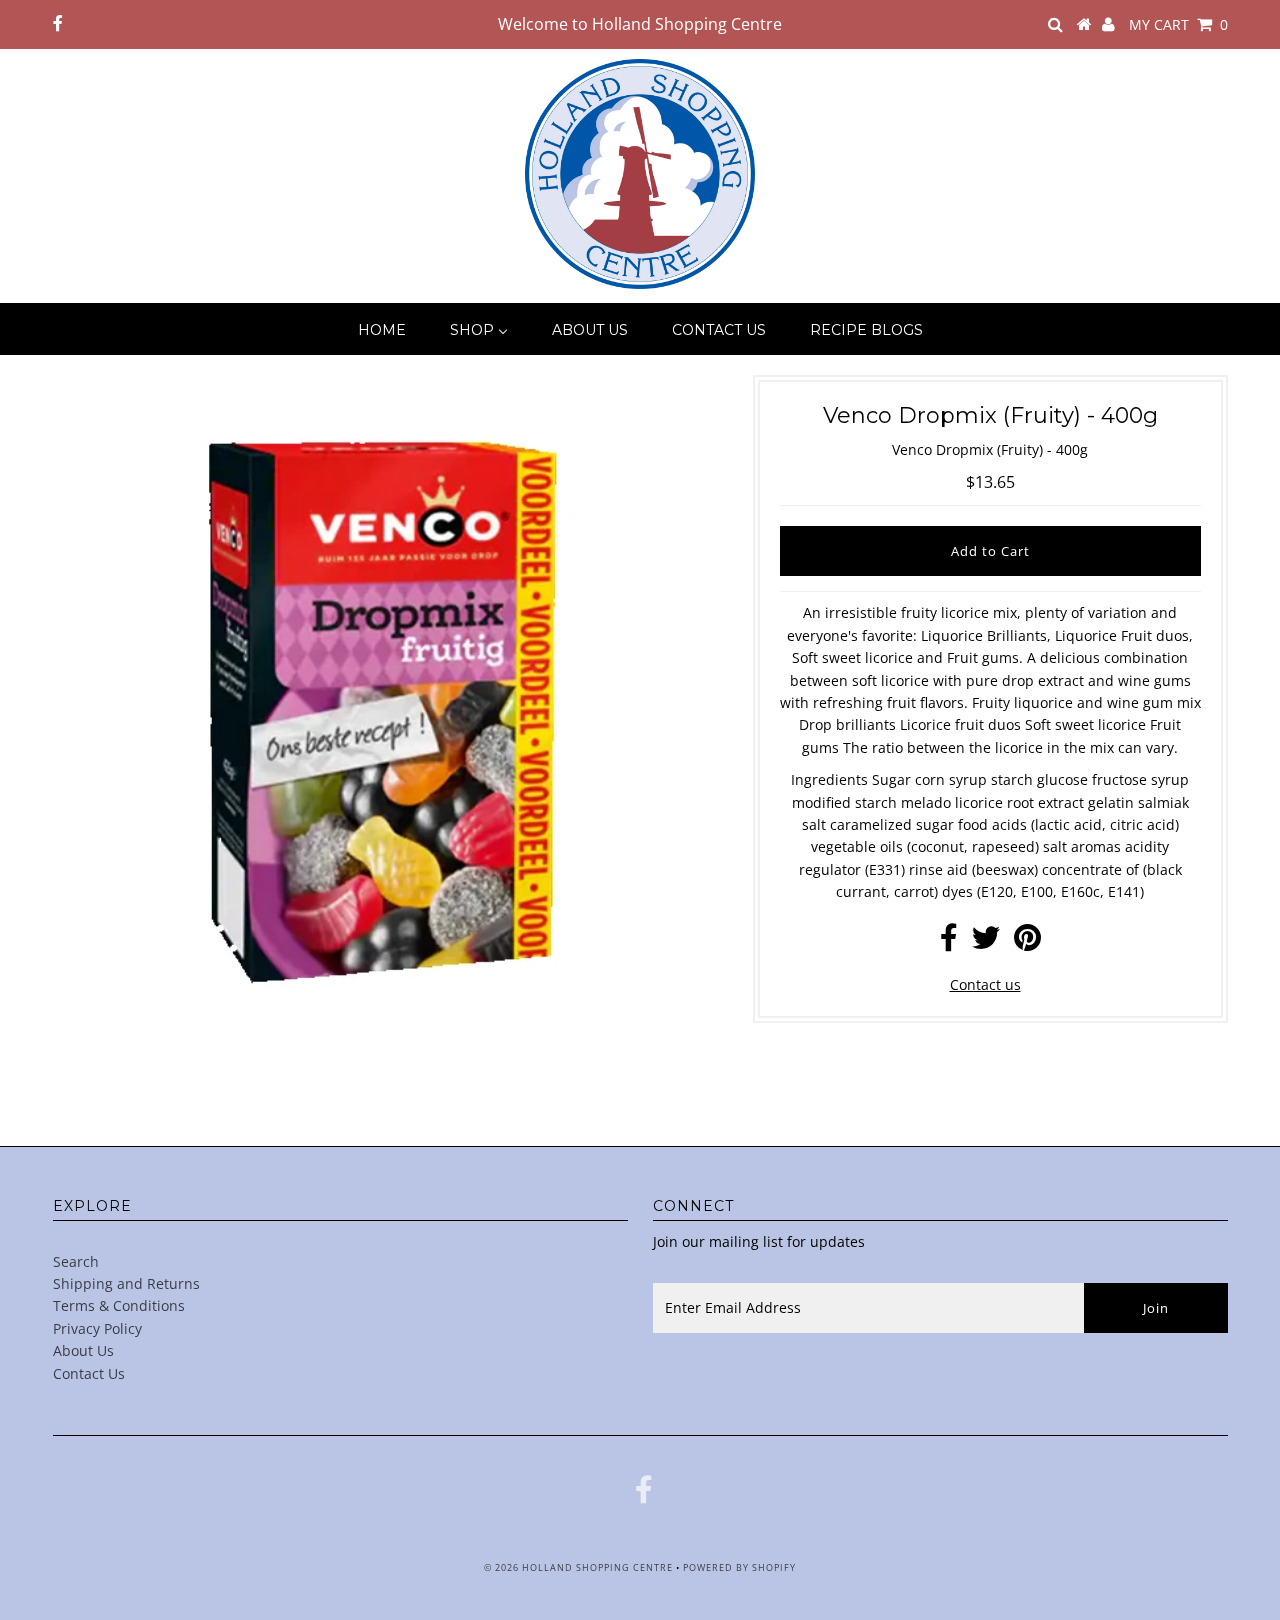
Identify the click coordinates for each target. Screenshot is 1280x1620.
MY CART (1178, 24)
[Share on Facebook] (949, 942)
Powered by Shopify (739, 1567)
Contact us (985, 984)
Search (76, 1261)
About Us (83, 1350)
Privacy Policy (97, 1328)
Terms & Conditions (119, 1305)
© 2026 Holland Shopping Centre (578, 1567)
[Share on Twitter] (986, 942)
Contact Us (89, 1373)
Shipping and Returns (126, 1283)
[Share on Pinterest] (1027, 942)
